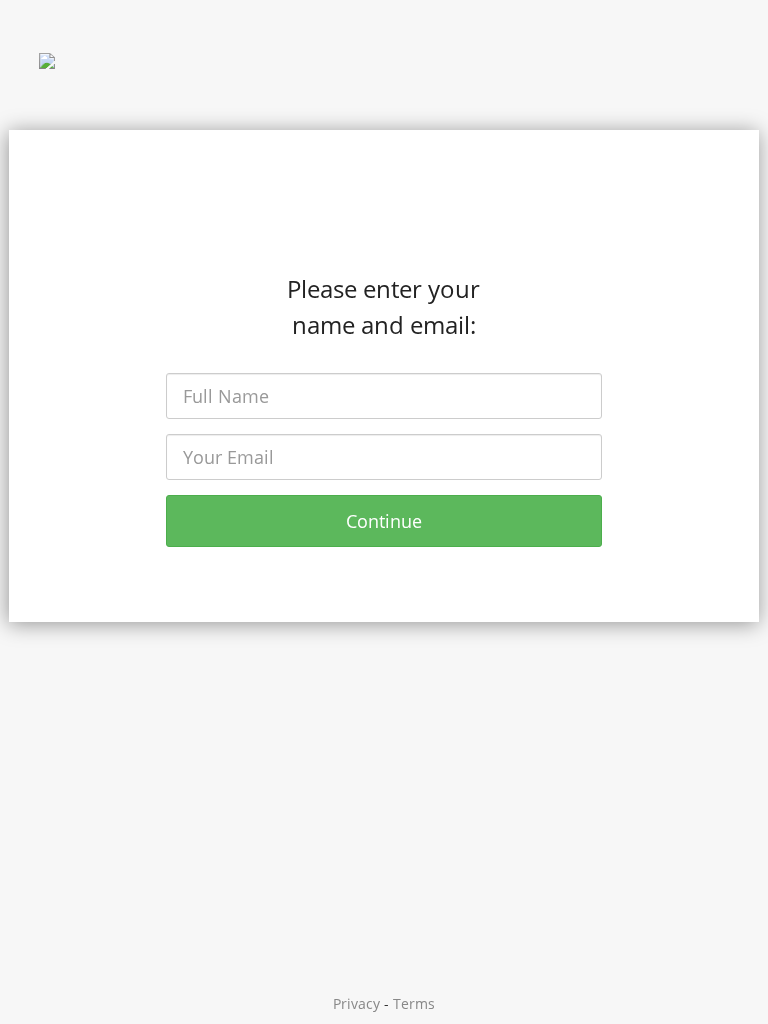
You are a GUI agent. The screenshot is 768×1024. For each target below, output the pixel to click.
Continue (384, 521)
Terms (414, 1003)
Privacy (356, 1003)
